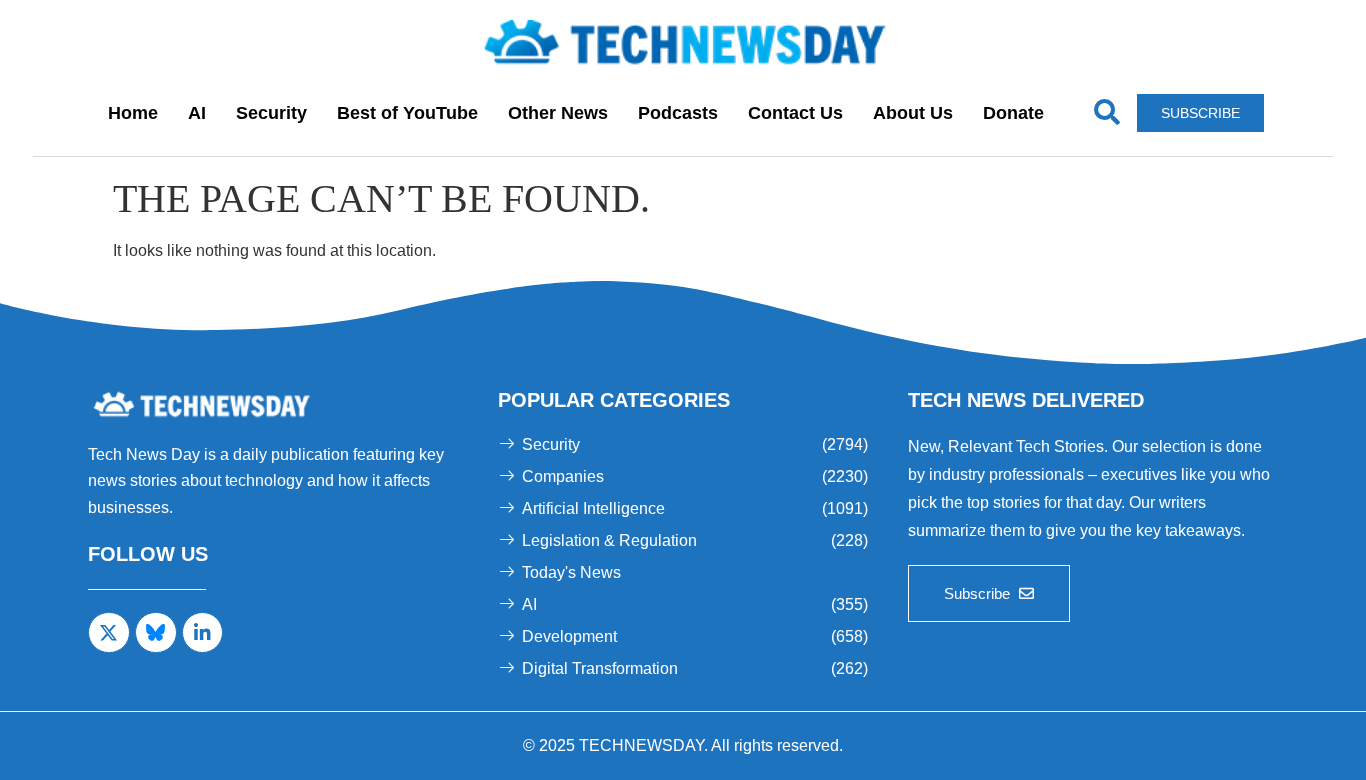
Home (133, 113)
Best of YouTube (407, 113)
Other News (558, 113)
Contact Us (795, 113)
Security (271, 113)
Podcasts (678, 113)
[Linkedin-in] (203, 633)
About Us (913, 113)
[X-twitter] (109, 633)
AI (197, 113)
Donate (1013, 113)
